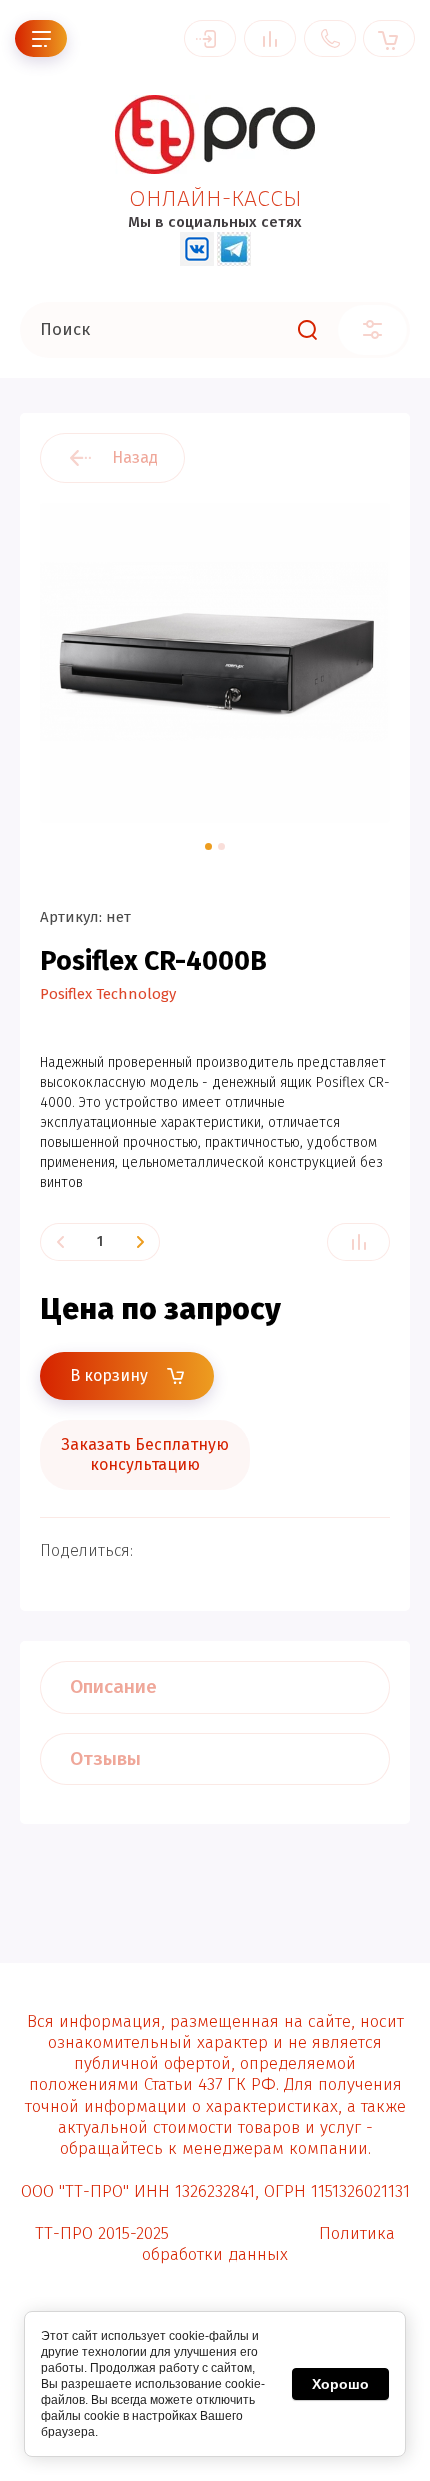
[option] (215, 663)
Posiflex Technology (108, 994)
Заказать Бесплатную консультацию (145, 1454)
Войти (210, 38)
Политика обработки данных (268, 2244)
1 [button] (208, 846)
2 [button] (221, 846)
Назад (135, 457)
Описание (113, 1686)
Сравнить (358, 1242)
